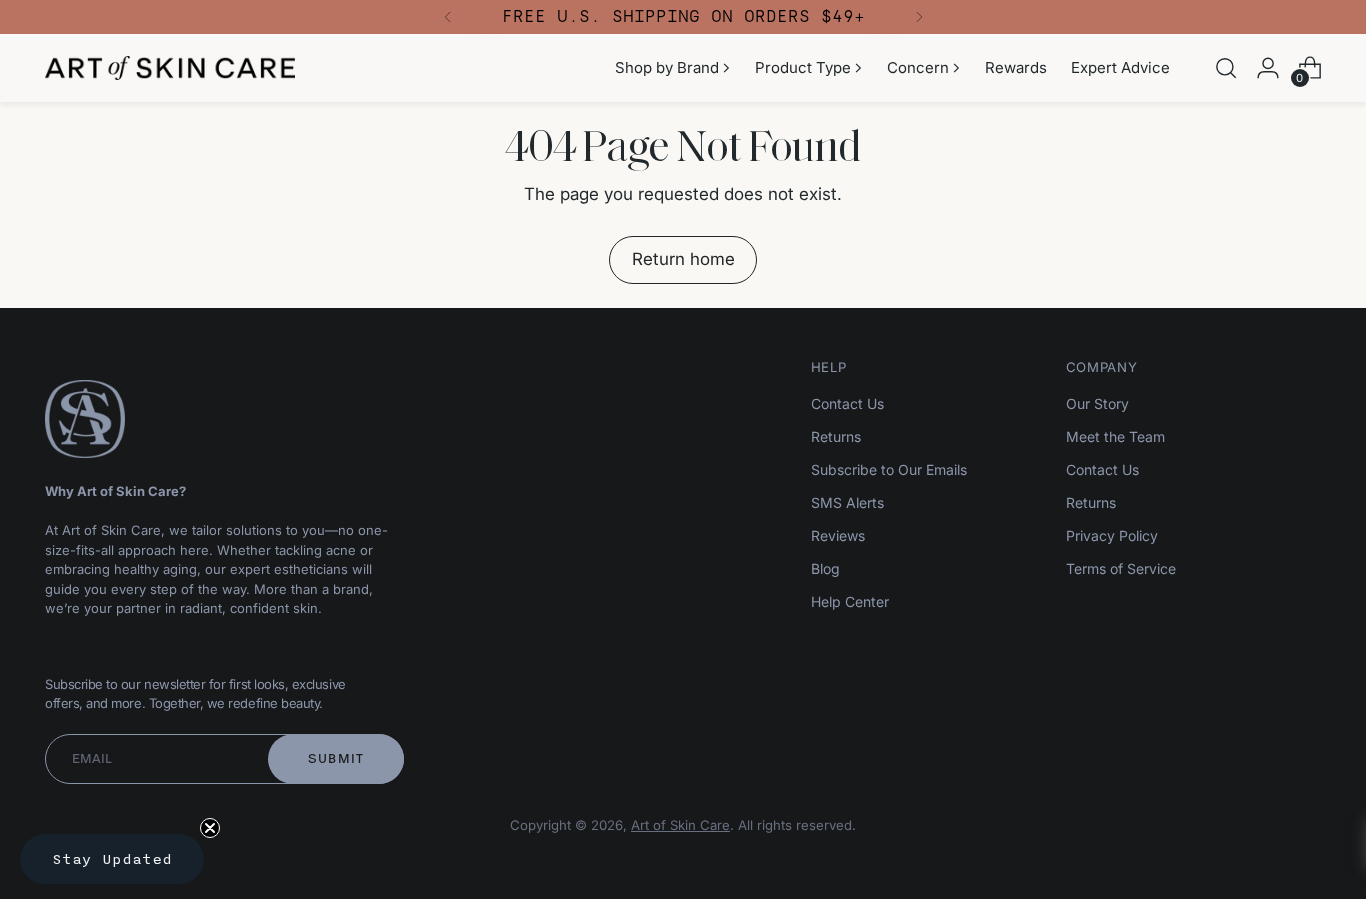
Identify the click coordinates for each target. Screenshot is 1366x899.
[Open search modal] (1226, 68)
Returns (836, 436)
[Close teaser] (210, 828)
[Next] (919, 17)
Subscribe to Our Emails (889, 469)
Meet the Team (1115, 436)
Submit (336, 758)
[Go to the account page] (1268, 68)
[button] (112, 859)
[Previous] (448, 17)
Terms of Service (1121, 568)
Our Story (1097, 403)
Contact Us (847, 403)
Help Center (850, 601)
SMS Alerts (847, 502)
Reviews (838, 535)
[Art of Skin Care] (170, 68)
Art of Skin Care (680, 825)
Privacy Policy (1112, 535)
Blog (825, 568)
